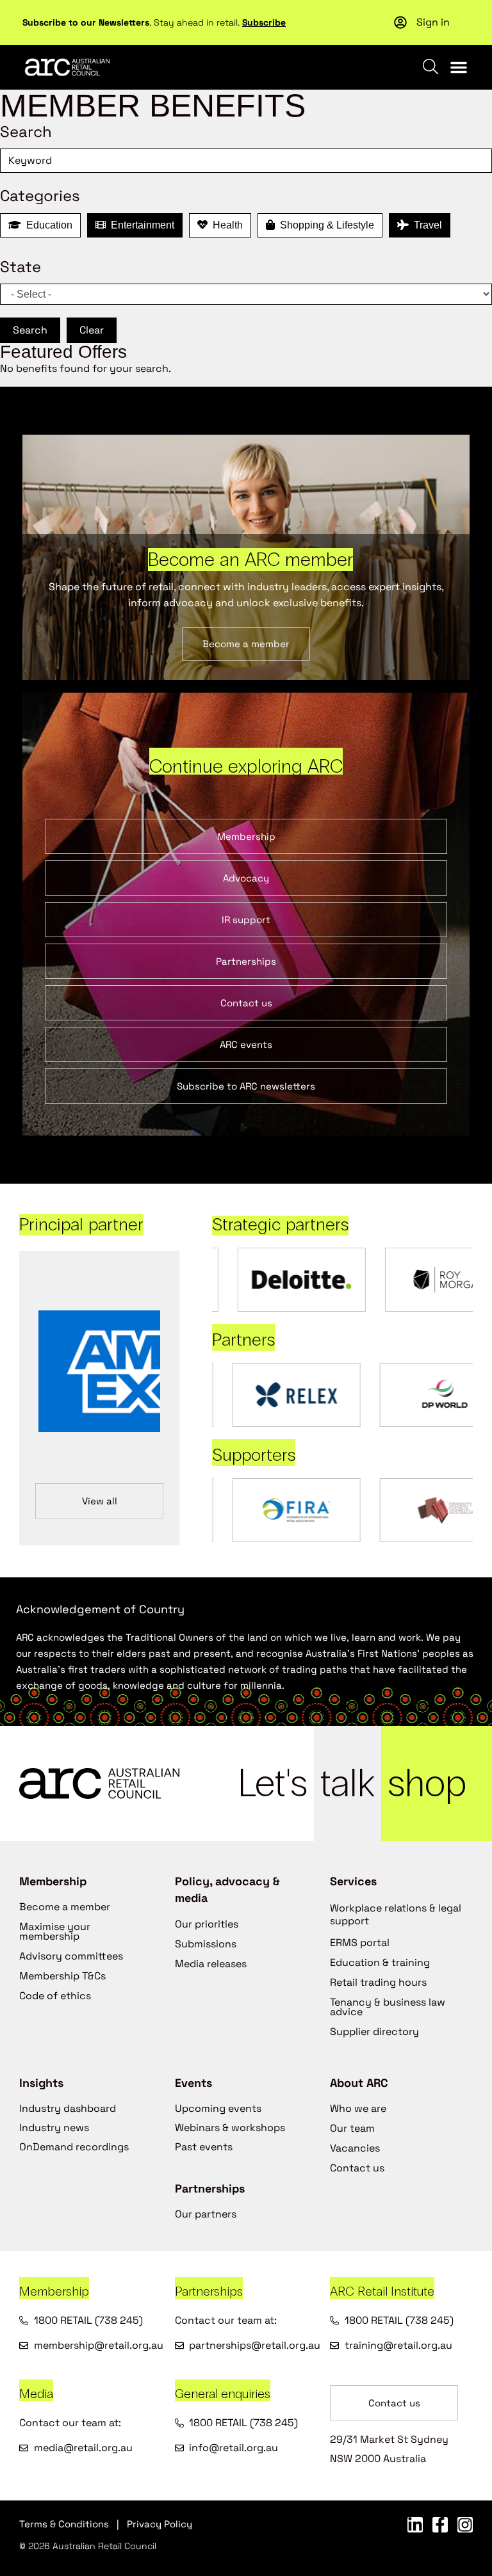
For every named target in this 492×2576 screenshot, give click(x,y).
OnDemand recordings (74, 2147)
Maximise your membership (55, 1931)
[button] (459, 67)
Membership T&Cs (62, 1976)
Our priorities (207, 1924)
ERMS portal (360, 1943)
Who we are (358, 2108)
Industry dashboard (68, 2108)
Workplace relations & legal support (396, 1914)
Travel (425, 225)
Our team (352, 2128)
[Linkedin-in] (415, 2525)
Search (30, 330)
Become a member (65, 1907)
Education (47, 225)
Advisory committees (71, 1956)
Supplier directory (374, 2032)
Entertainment (140, 225)
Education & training (380, 1962)
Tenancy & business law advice (388, 2007)
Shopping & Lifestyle (324, 225)
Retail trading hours (378, 1982)
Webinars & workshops (230, 2128)
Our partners (206, 2214)
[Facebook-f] (440, 2525)
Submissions (206, 1944)
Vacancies (355, 2148)
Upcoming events (218, 2108)
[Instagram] (465, 2525)
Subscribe (264, 22)
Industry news (54, 2128)
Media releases (211, 1964)
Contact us (357, 2168)
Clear (92, 330)
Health (225, 225)
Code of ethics (55, 1996)
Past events (204, 2147)
